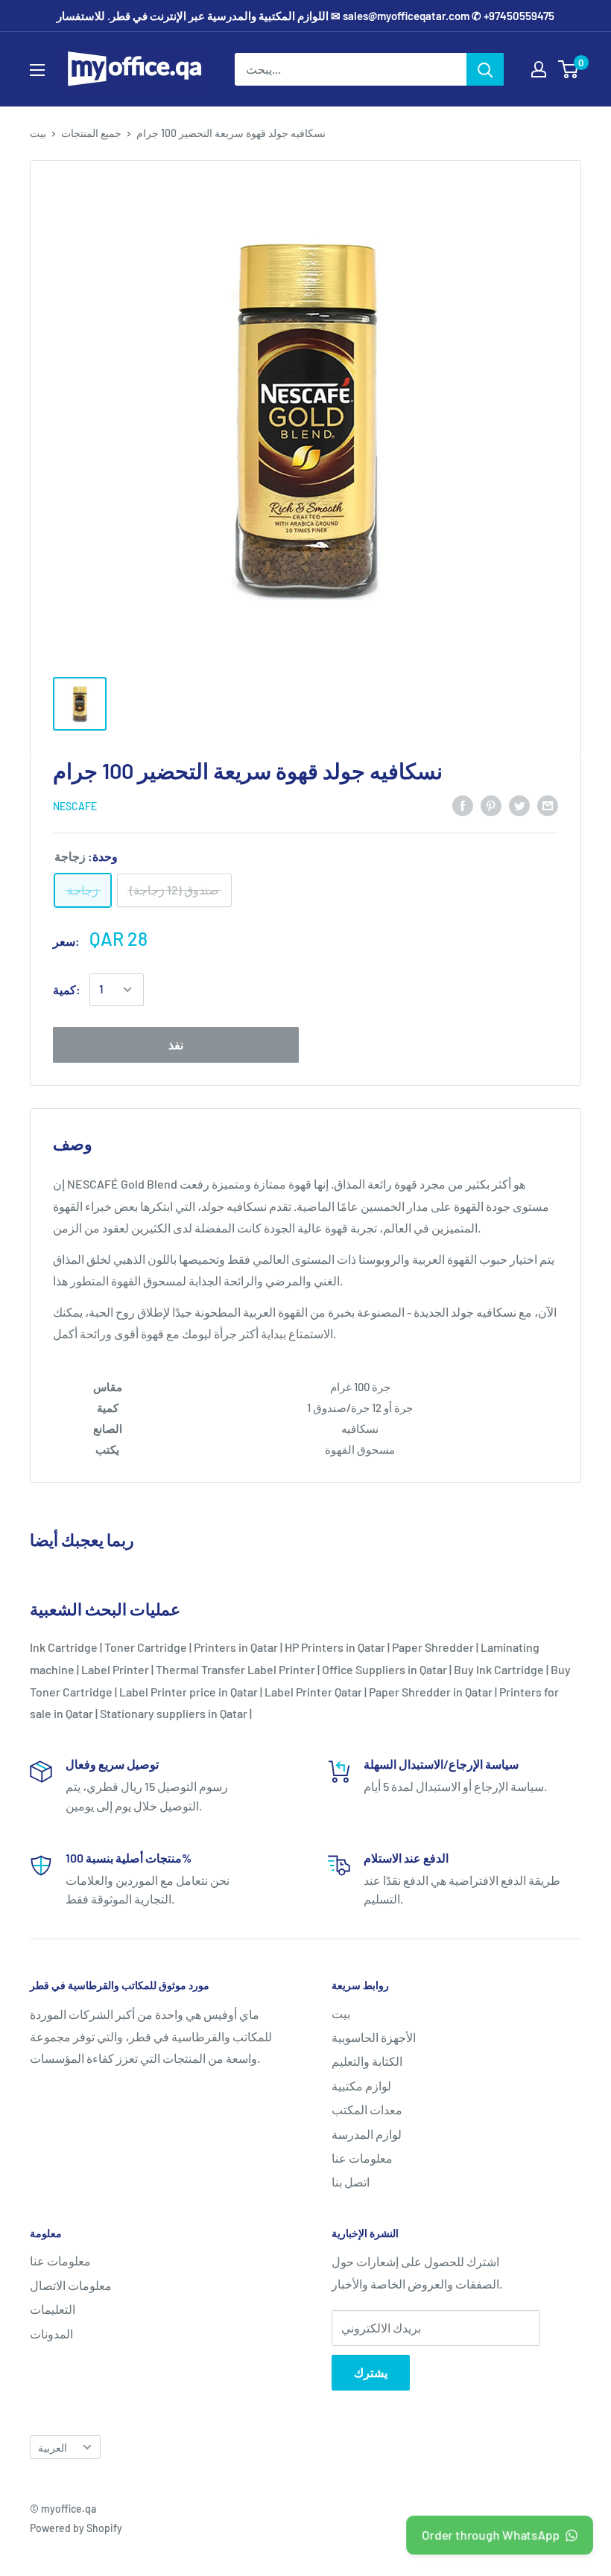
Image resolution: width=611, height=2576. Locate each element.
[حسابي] (539, 69)
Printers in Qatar (236, 1647)
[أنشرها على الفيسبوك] (463, 805)
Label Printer (115, 1669)
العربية (53, 2448)
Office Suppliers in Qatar (384, 1669)
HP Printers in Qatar (335, 1647)
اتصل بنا (351, 2182)
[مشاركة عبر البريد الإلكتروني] (548, 805)
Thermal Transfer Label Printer (235, 1669)
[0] (569, 69)
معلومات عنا (362, 2158)
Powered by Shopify (76, 2528)
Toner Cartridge (146, 1647)
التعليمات (53, 2309)
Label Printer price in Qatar (189, 1692)
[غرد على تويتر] (519, 805)
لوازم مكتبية (361, 2086)
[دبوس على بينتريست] (491, 805)
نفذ (176, 1044)
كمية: (67, 989)
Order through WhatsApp (490, 2534)
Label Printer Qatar (313, 1692)
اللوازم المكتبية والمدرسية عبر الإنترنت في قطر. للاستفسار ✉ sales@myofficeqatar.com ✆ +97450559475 (305, 16)
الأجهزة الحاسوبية (374, 2037)
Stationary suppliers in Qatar (174, 1713)
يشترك (371, 2372)
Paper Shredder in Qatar (431, 1692)
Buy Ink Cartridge (499, 1669)
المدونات (51, 2334)
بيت (38, 133)
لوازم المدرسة (367, 2134)
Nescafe (75, 806)
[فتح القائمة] (37, 70)
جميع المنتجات (91, 133)
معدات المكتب (367, 2109)
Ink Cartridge (64, 1647)
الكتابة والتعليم (367, 2061)
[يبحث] (485, 69)
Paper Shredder (433, 1647)
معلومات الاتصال (71, 2285)
